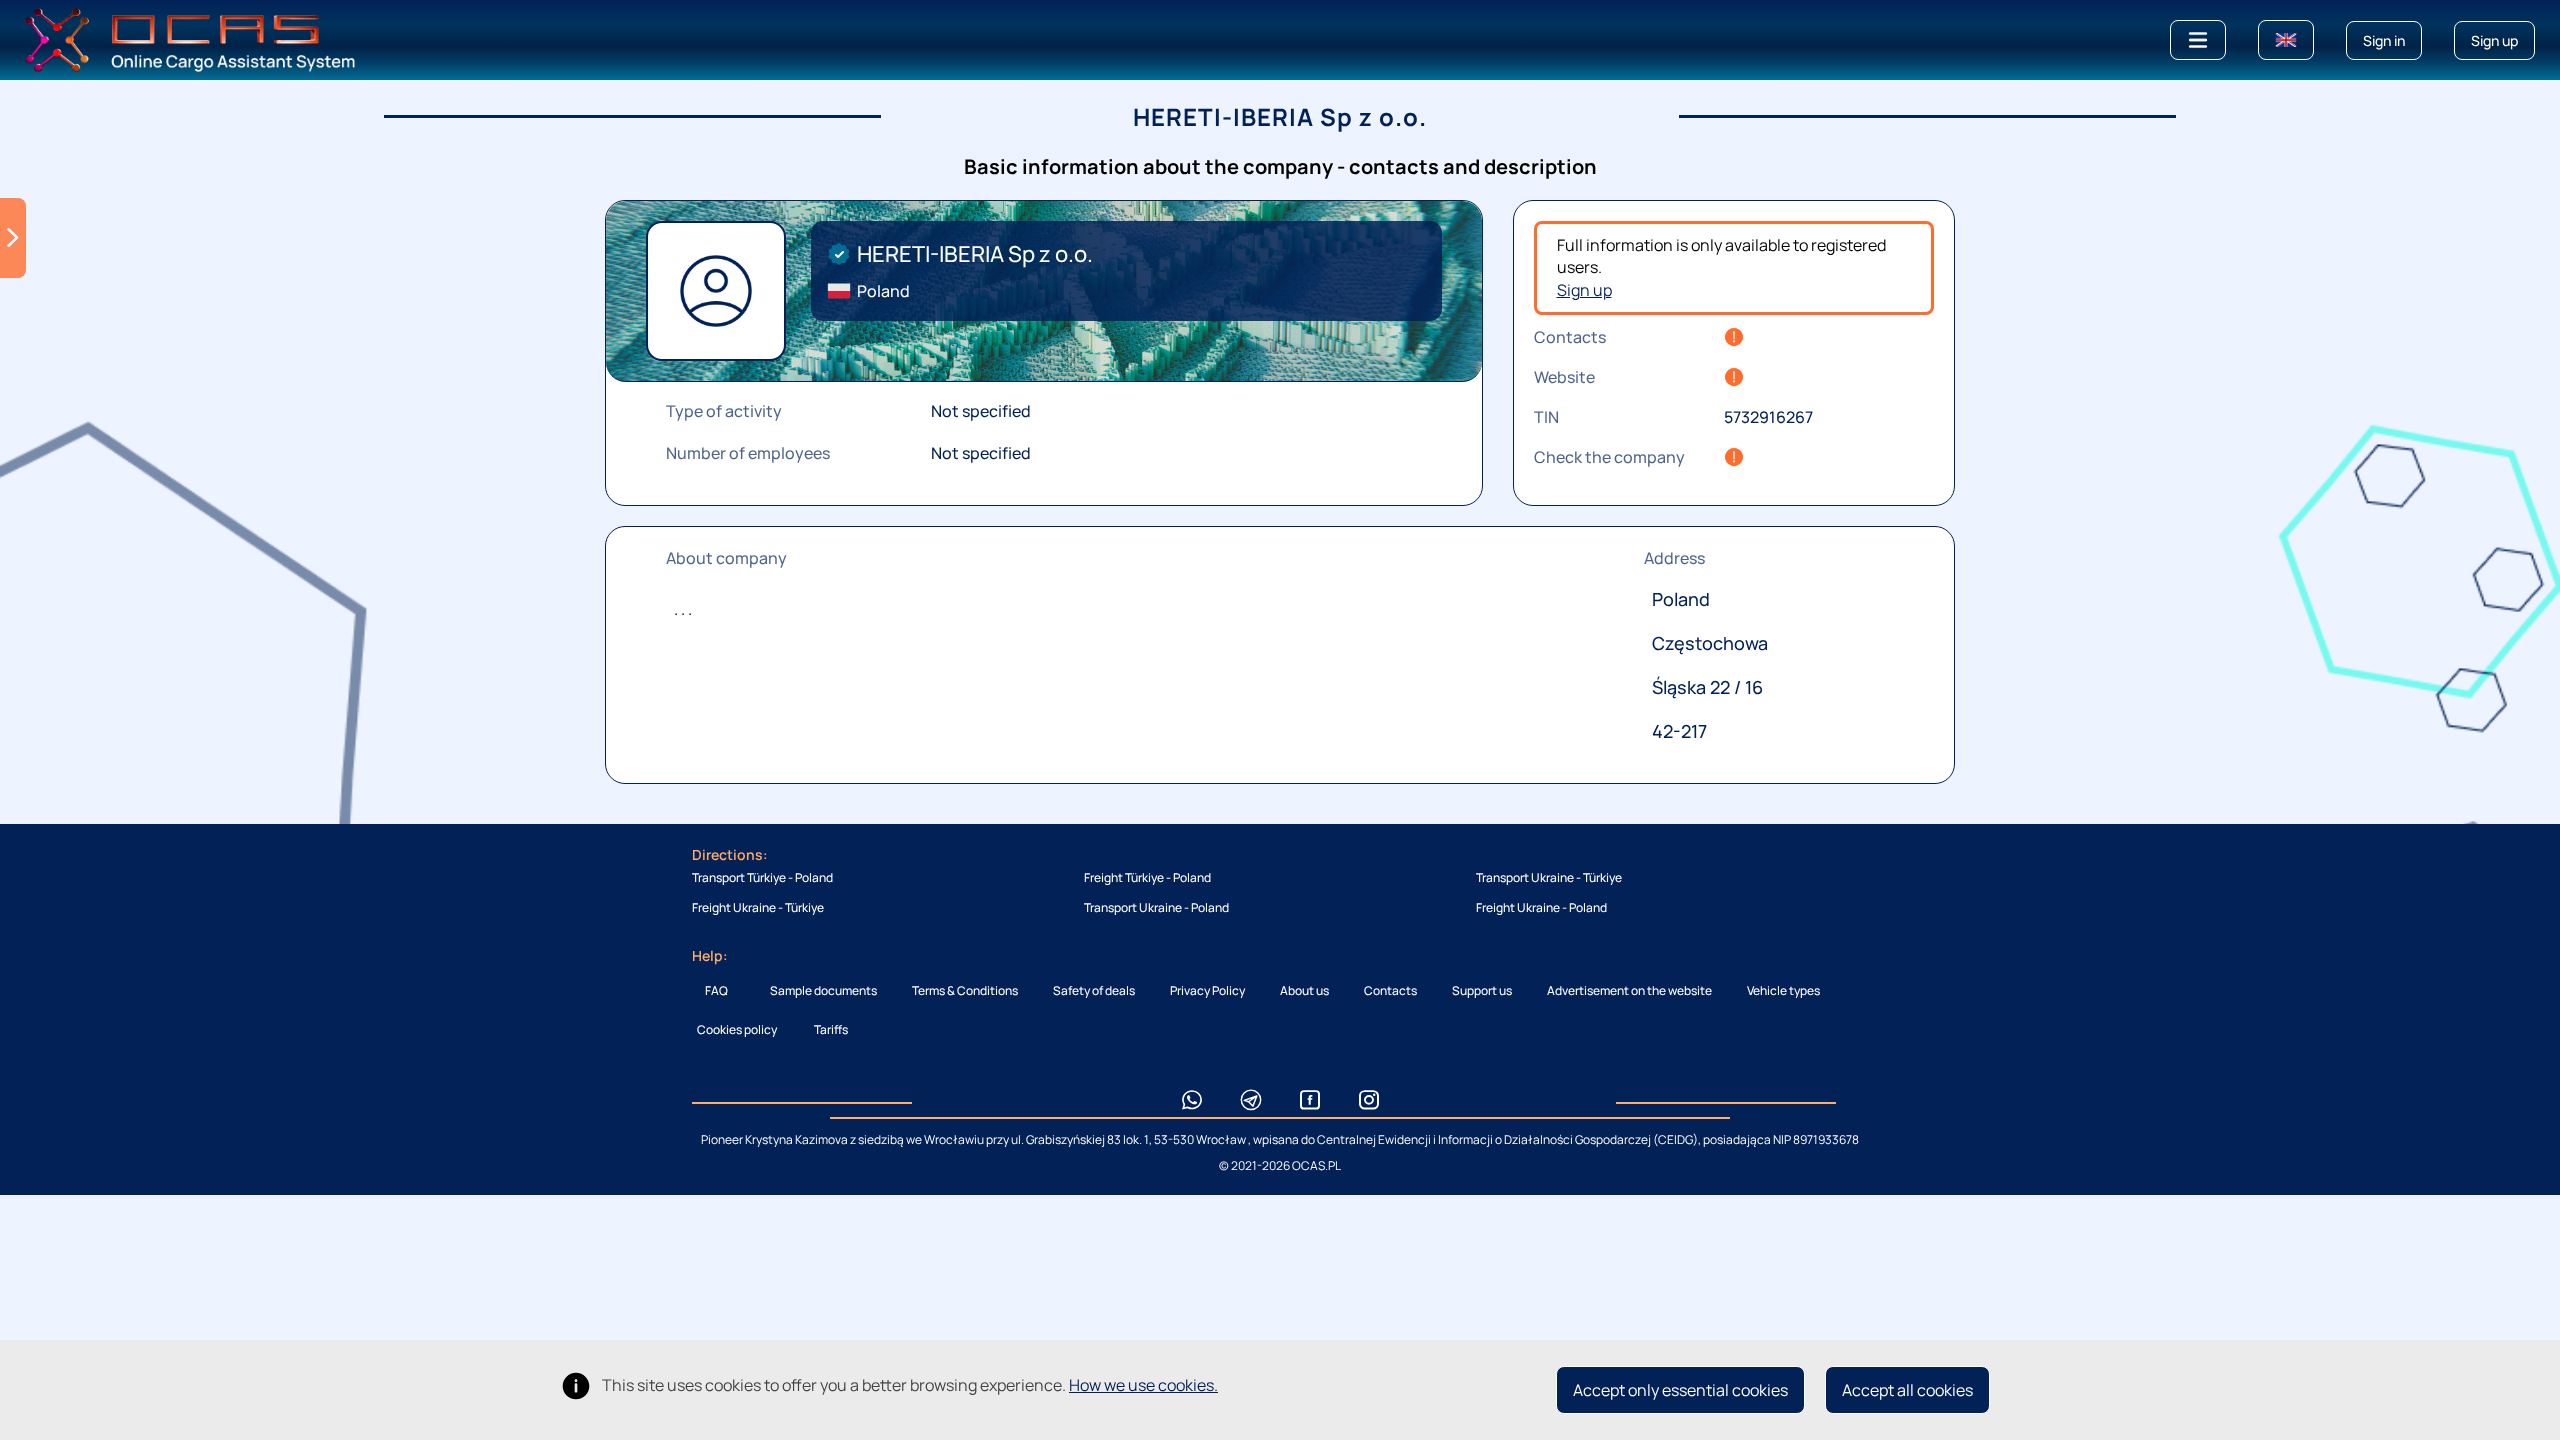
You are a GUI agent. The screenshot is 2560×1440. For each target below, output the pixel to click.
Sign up (1584, 290)
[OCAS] (190, 38)
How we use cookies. (1143, 1385)
